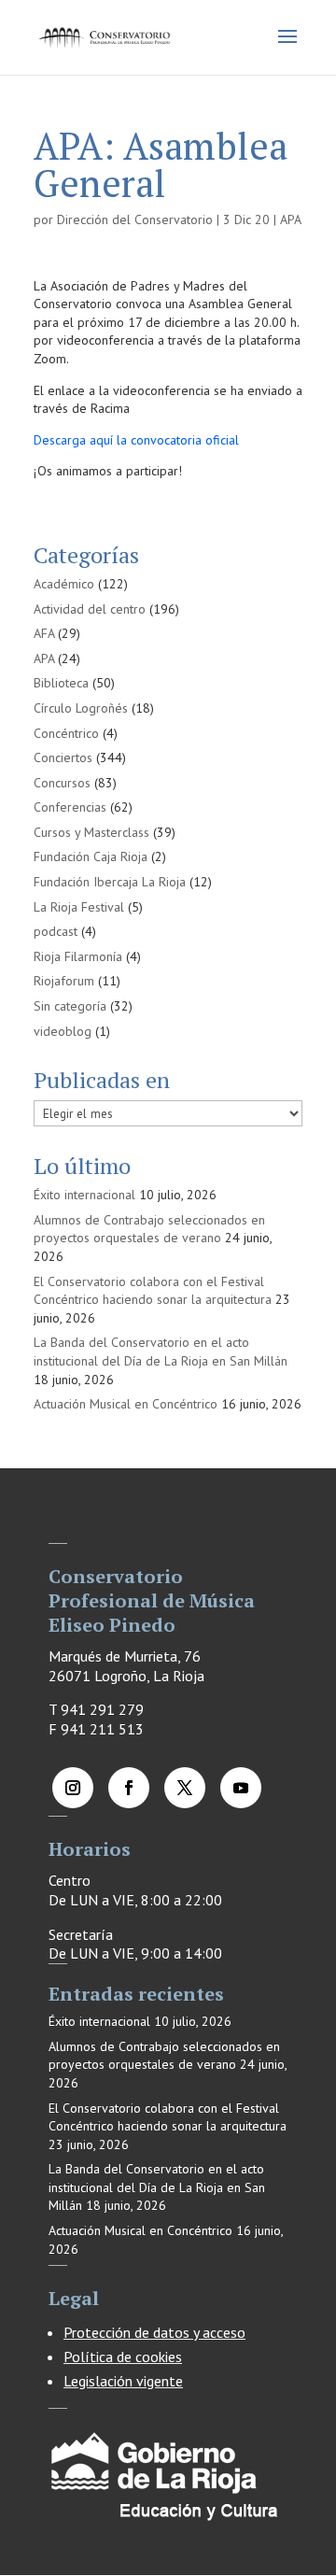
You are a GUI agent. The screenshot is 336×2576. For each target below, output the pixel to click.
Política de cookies (123, 2357)
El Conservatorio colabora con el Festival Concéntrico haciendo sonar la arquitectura (153, 1291)
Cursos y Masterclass (91, 832)
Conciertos (63, 757)
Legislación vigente (123, 2381)
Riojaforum (64, 981)
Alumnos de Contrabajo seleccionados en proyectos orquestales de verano (149, 1229)
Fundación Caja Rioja (91, 856)
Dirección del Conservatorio (135, 219)
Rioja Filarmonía (78, 956)
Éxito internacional (84, 1195)
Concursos (62, 783)
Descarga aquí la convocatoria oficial (136, 440)
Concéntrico (66, 733)
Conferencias (70, 807)
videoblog (63, 1031)
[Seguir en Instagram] (73, 1788)
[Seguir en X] (185, 1788)
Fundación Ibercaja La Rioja (110, 882)
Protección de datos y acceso (154, 2332)
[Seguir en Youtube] (241, 1788)
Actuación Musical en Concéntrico (126, 1404)
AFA (44, 633)
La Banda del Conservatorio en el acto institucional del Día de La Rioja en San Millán (161, 1352)
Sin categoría (70, 1006)
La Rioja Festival (79, 907)
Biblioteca (61, 683)
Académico (64, 584)
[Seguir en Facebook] (129, 1788)
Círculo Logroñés (81, 708)
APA (291, 219)
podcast (56, 931)
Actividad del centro (90, 609)
